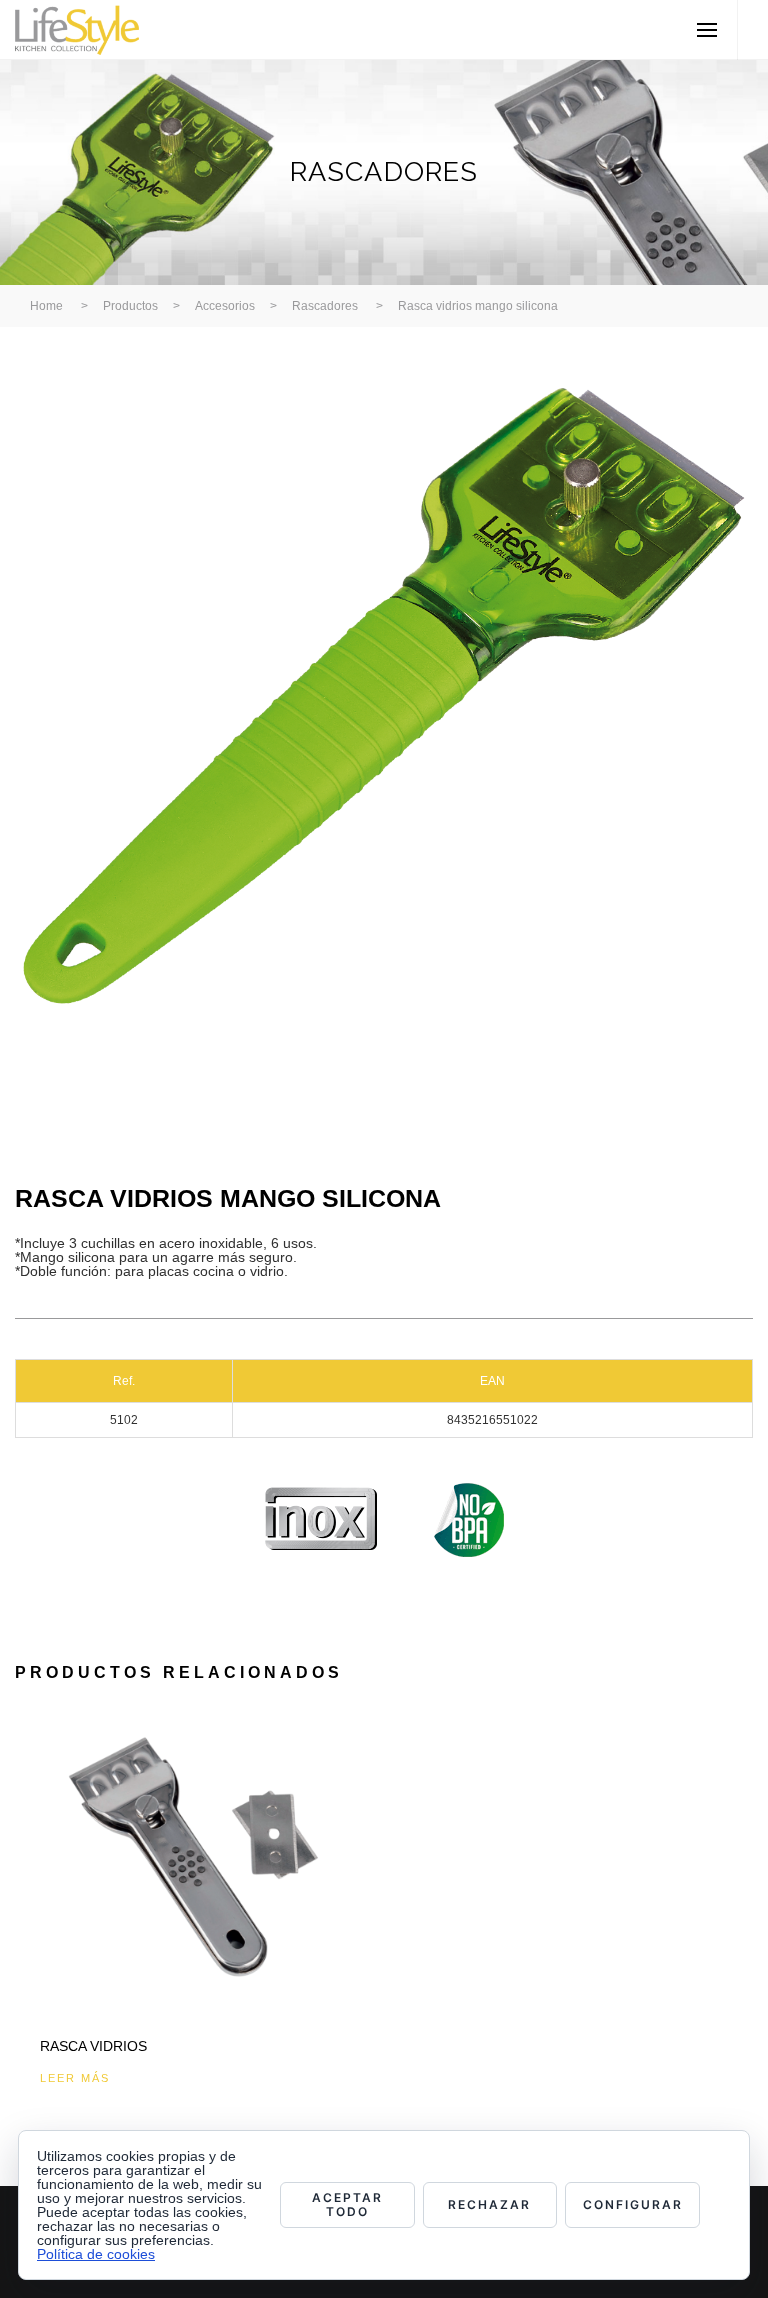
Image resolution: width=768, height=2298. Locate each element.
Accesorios (225, 306)
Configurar (633, 2204)
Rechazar (489, 2204)
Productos (130, 306)
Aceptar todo (347, 2204)
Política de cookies (96, 2254)
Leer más (75, 2078)
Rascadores (325, 306)
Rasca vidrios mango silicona (478, 306)
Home (46, 306)
